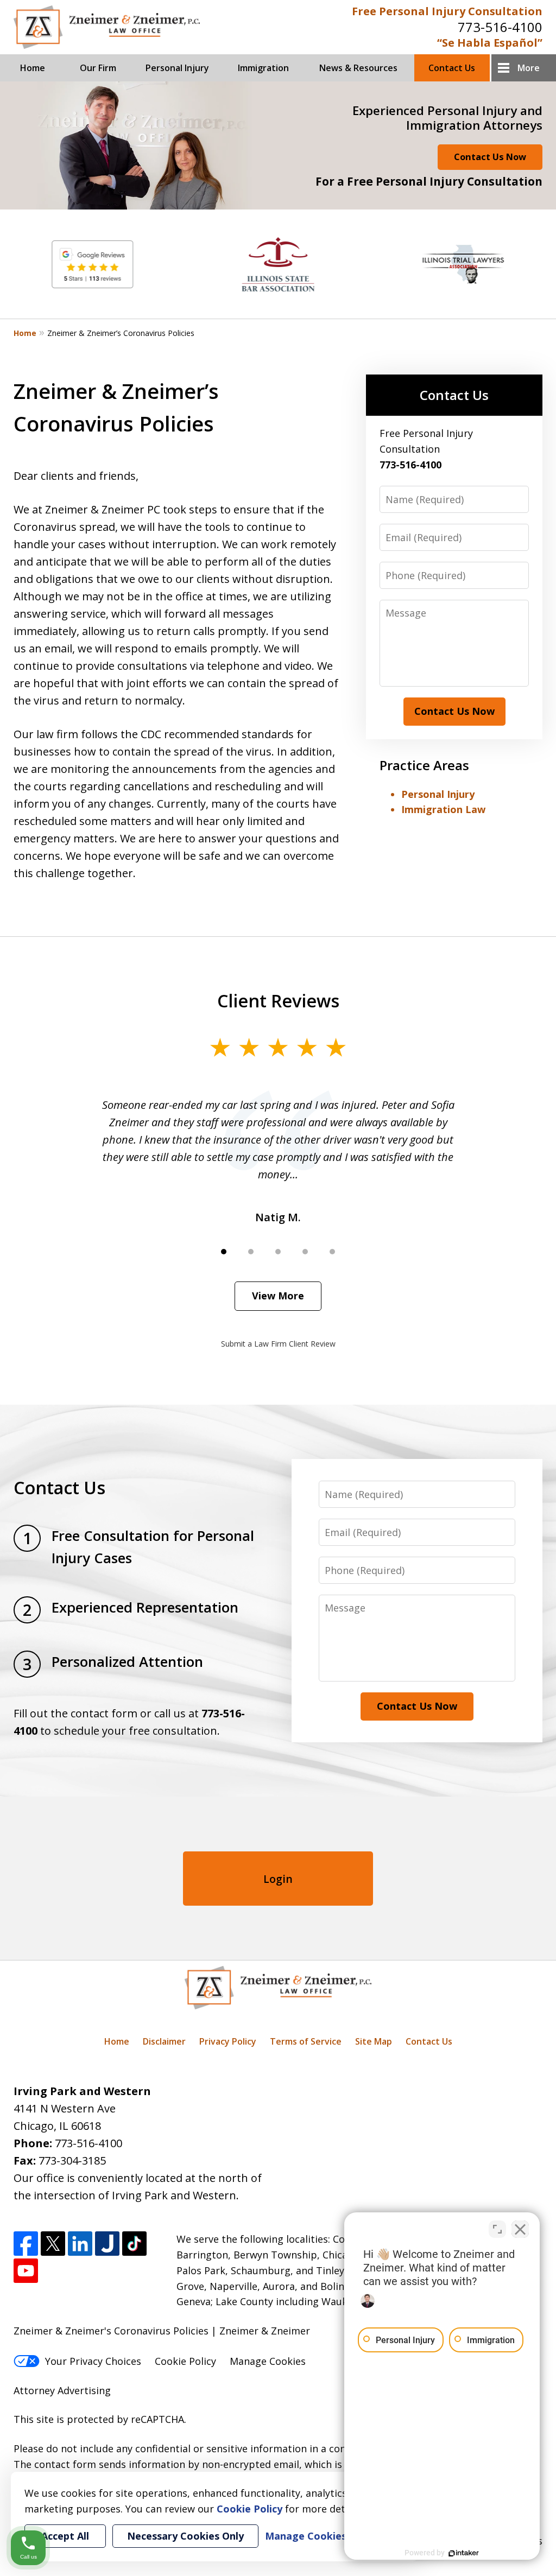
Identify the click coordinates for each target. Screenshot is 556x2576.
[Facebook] (26, 2244)
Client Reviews (278, 1000)
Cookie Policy (185, 2361)
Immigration (263, 68)
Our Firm (98, 68)
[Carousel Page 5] (332, 1252)
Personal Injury (177, 68)
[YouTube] (26, 2271)
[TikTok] (134, 2244)
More (529, 68)
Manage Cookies (268, 2361)
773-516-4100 (500, 27)
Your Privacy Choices (93, 2361)
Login (278, 1879)
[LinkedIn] (80, 2244)
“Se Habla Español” (490, 43)
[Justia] (107, 2244)
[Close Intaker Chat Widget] (520, 2229)
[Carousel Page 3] (278, 1252)
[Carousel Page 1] (224, 1252)
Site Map (374, 2041)
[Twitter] (53, 2244)
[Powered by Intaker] (464, 2553)
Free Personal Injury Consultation (447, 11)
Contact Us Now (490, 157)
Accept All (65, 2536)
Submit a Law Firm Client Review (278, 1344)
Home (33, 68)
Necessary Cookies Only (185, 2536)
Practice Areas (424, 765)
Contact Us (452, 68)
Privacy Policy (228, 2041)
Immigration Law (443, 809)
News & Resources (358, 68)
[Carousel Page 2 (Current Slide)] (251, 1252)
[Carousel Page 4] (305, 1252)
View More (278, 1296)
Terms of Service (306, 2041)
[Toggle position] (497, 2229)
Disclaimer (164, 2041)
